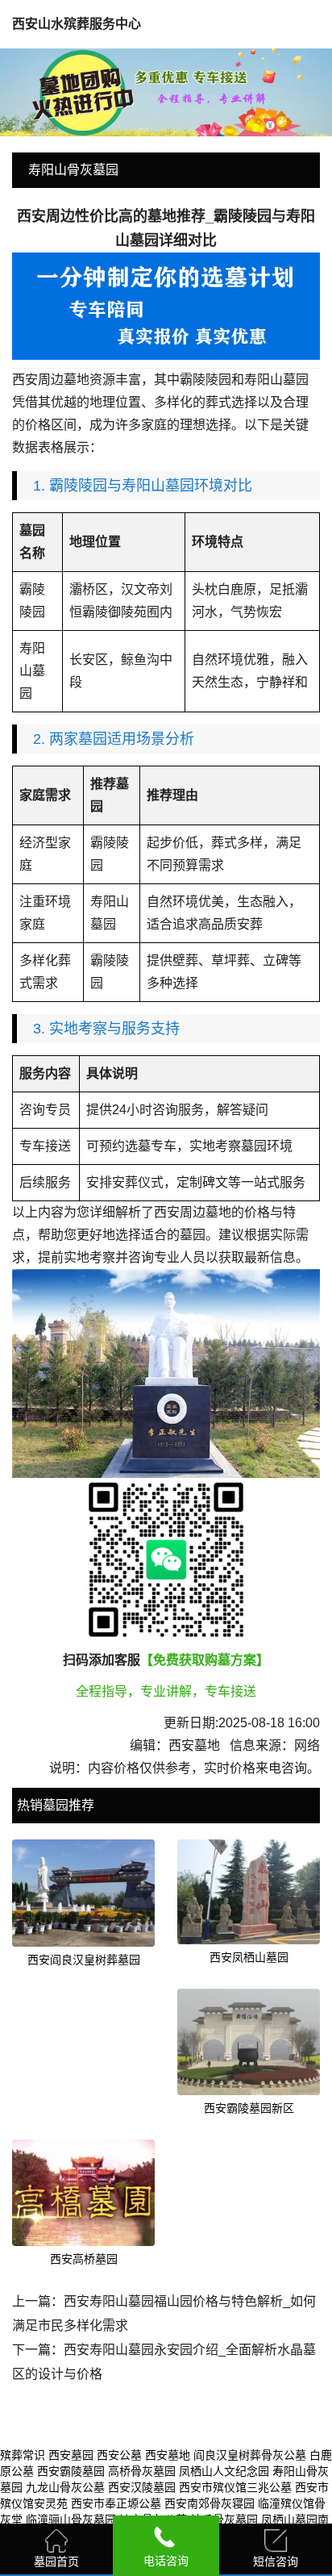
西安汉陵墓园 (142, 2487)
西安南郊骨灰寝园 (210, 2503)
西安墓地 (168, 2455)
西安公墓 (119, 2455)
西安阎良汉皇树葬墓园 (84, 1960)
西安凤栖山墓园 (249, 1957)
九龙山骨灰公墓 (65, 2487)
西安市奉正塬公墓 (116, 2503)
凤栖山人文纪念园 (224, 2471)
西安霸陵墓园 (71, 2471)
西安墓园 (71, 2455)
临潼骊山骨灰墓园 (71, 2520)
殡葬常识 (23, 2455)
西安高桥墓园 (84, 2259)
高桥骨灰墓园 (142, 2471)
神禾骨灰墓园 (224, 2520)
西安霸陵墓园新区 (249, 2108)
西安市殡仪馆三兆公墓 (235, 2487)
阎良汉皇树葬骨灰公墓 (250, 2455)
